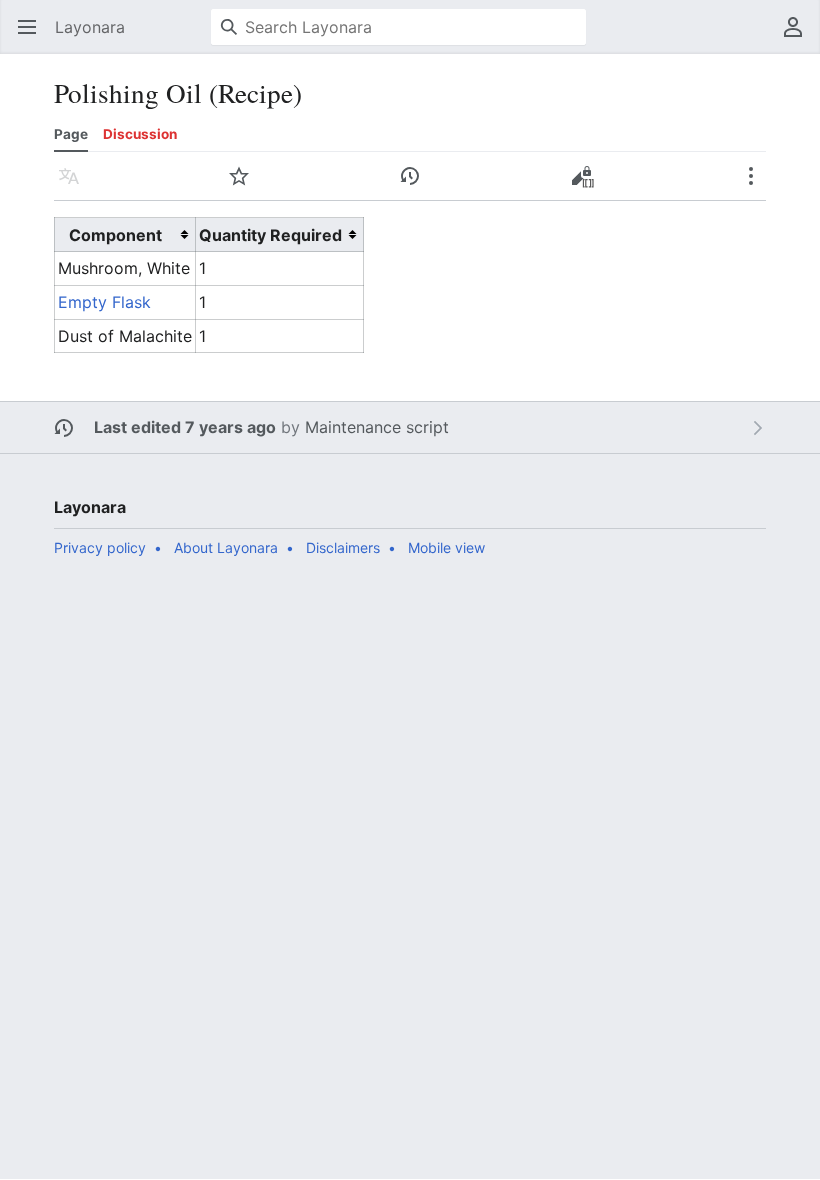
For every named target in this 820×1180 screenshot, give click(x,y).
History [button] (416, 186)
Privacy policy (100, 547)
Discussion (140, 134)
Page (71, 134)
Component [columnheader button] (115, 235)
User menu (799, 37)
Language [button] (75, 186)
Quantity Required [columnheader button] (270, 235)
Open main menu (33, 37)
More (757, 186)
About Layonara (226, 547)
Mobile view (446, 547)
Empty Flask (104, 302)
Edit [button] (586, 186)
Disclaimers (343, 547)
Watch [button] (245, 186)
